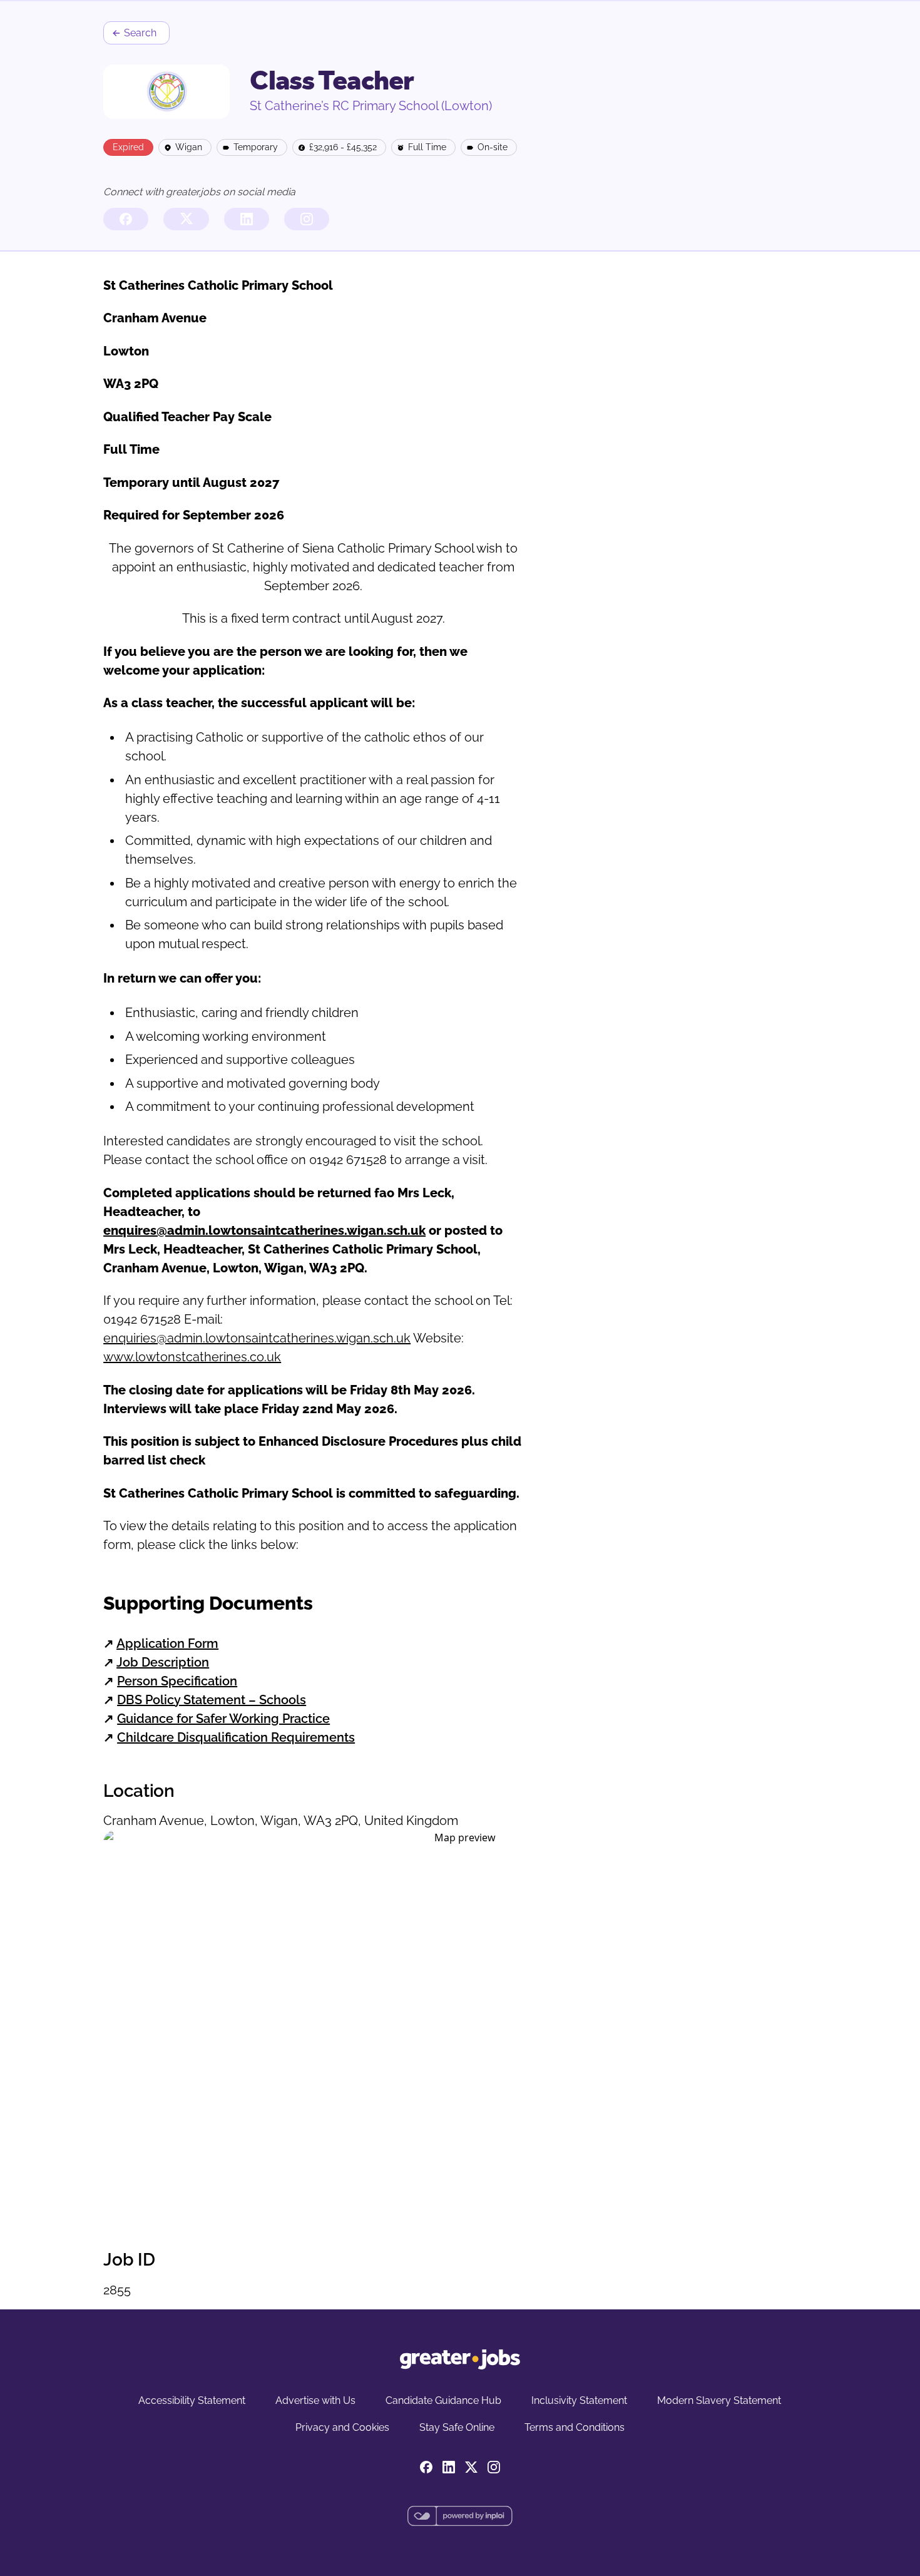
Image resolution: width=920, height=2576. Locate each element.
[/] (460, 2359)
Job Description (163, 1662)
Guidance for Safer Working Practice (223, 1719)
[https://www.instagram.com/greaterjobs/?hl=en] (307, 219)
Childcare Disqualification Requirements (236, 1737)
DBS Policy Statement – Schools (212, 1700)
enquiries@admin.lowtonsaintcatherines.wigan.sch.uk (257, 1338)
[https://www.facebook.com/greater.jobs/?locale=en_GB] (126, 219)
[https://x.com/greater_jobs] (186, 219)
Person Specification (177, 1681)
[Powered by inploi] (460, 2516)
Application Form (167, 1643)
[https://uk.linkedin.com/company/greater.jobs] (247, 219)
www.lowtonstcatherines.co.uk (192, 1357)
